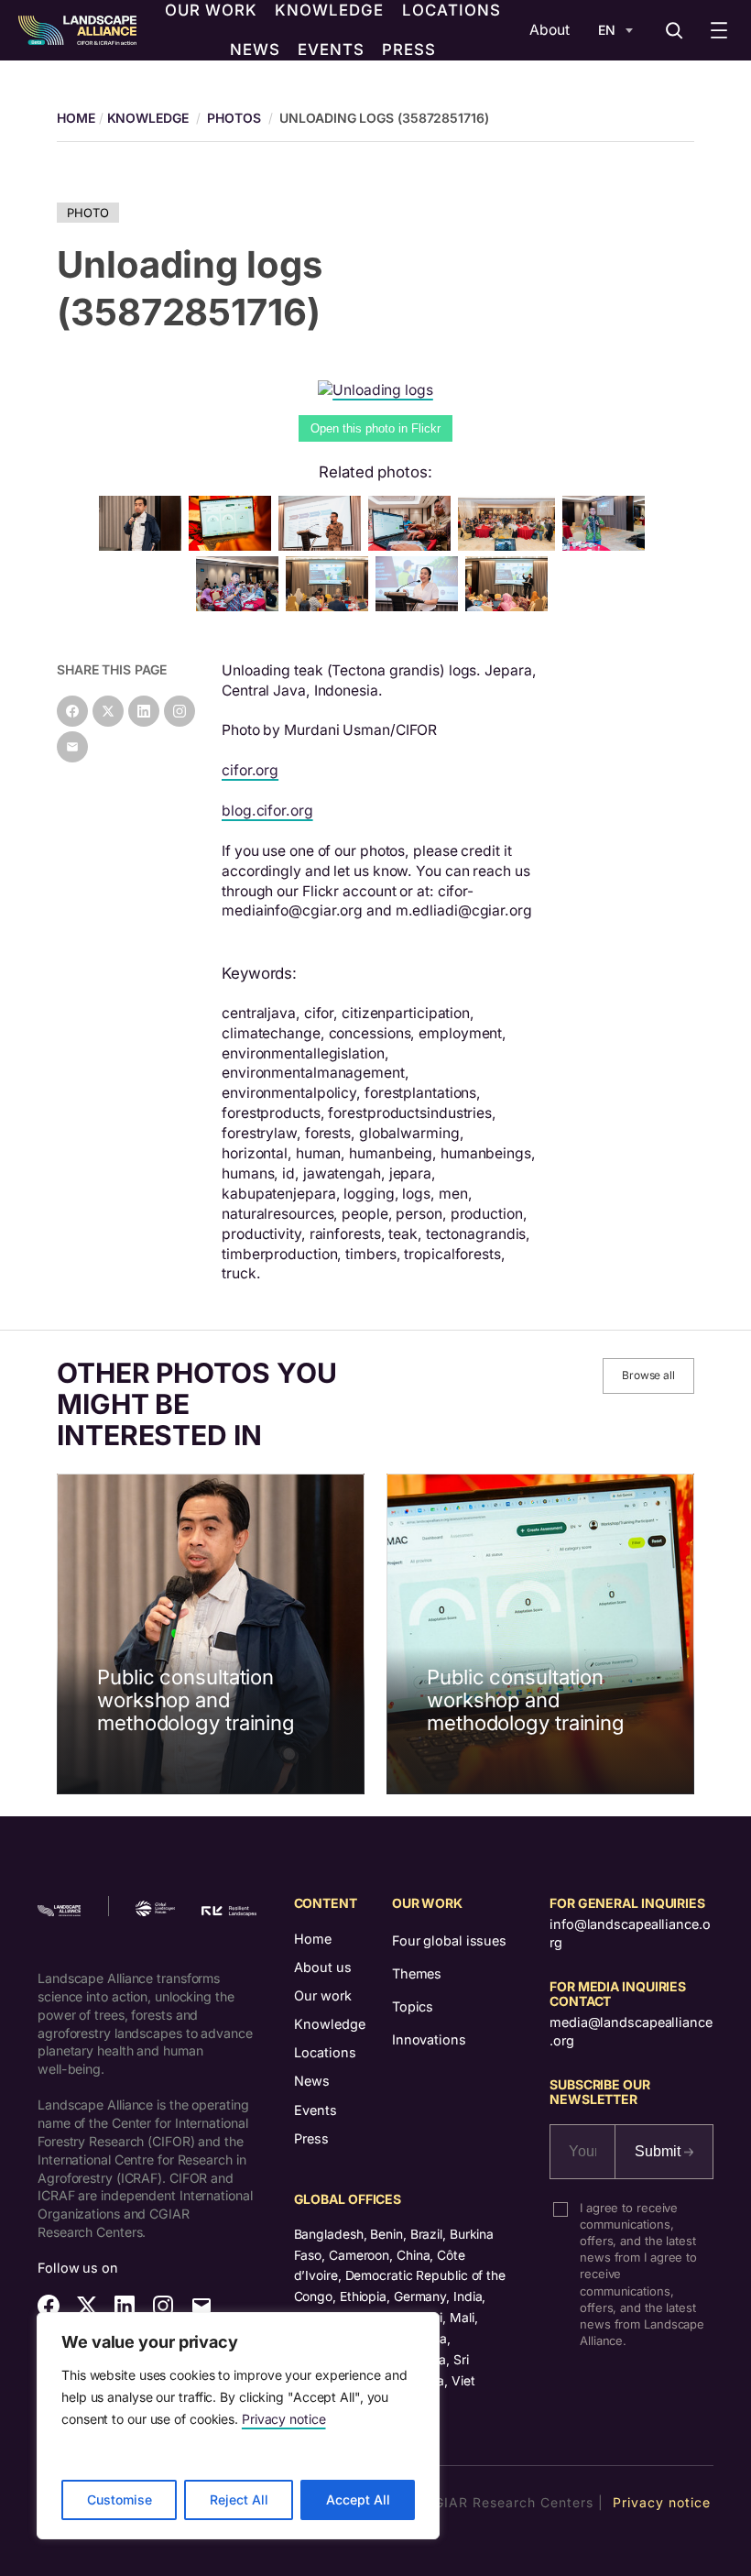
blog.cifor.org (267, 811)
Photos (234, 118)
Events (316, 2110)
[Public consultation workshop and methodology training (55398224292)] (144, 546)
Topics (413, 2006)
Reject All (239, 2499)
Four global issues (449, 1940)
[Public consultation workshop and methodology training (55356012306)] (234, 546)
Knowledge (148, 118)
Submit (659, 2151)
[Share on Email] (72, 747)
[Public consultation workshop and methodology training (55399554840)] (241, 606)
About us (323, 1967)
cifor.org (250, 770)
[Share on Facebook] (72, 711)
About (550, 30)
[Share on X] (108, 711)
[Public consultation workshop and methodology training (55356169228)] (510, 606)
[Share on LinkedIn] (144, 711)
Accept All (358, 2499)
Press (311, 2138)
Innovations (429, 2039)
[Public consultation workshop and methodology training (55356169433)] (323, 546)
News (312, 2081)
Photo (88, 213)
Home (313, 1939)
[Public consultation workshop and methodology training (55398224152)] (607, 546)
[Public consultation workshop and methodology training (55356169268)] (331, 606)
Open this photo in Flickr (375, 428)
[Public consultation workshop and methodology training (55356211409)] (413, 546)
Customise (120, 2499)
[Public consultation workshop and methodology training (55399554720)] (420, 606)
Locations (325, 2052)
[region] (238, 2426)
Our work (323, 1995)
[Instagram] (180, 711)
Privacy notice (284, 2419)
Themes (417, 1973)
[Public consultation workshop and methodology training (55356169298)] (510, 546)
